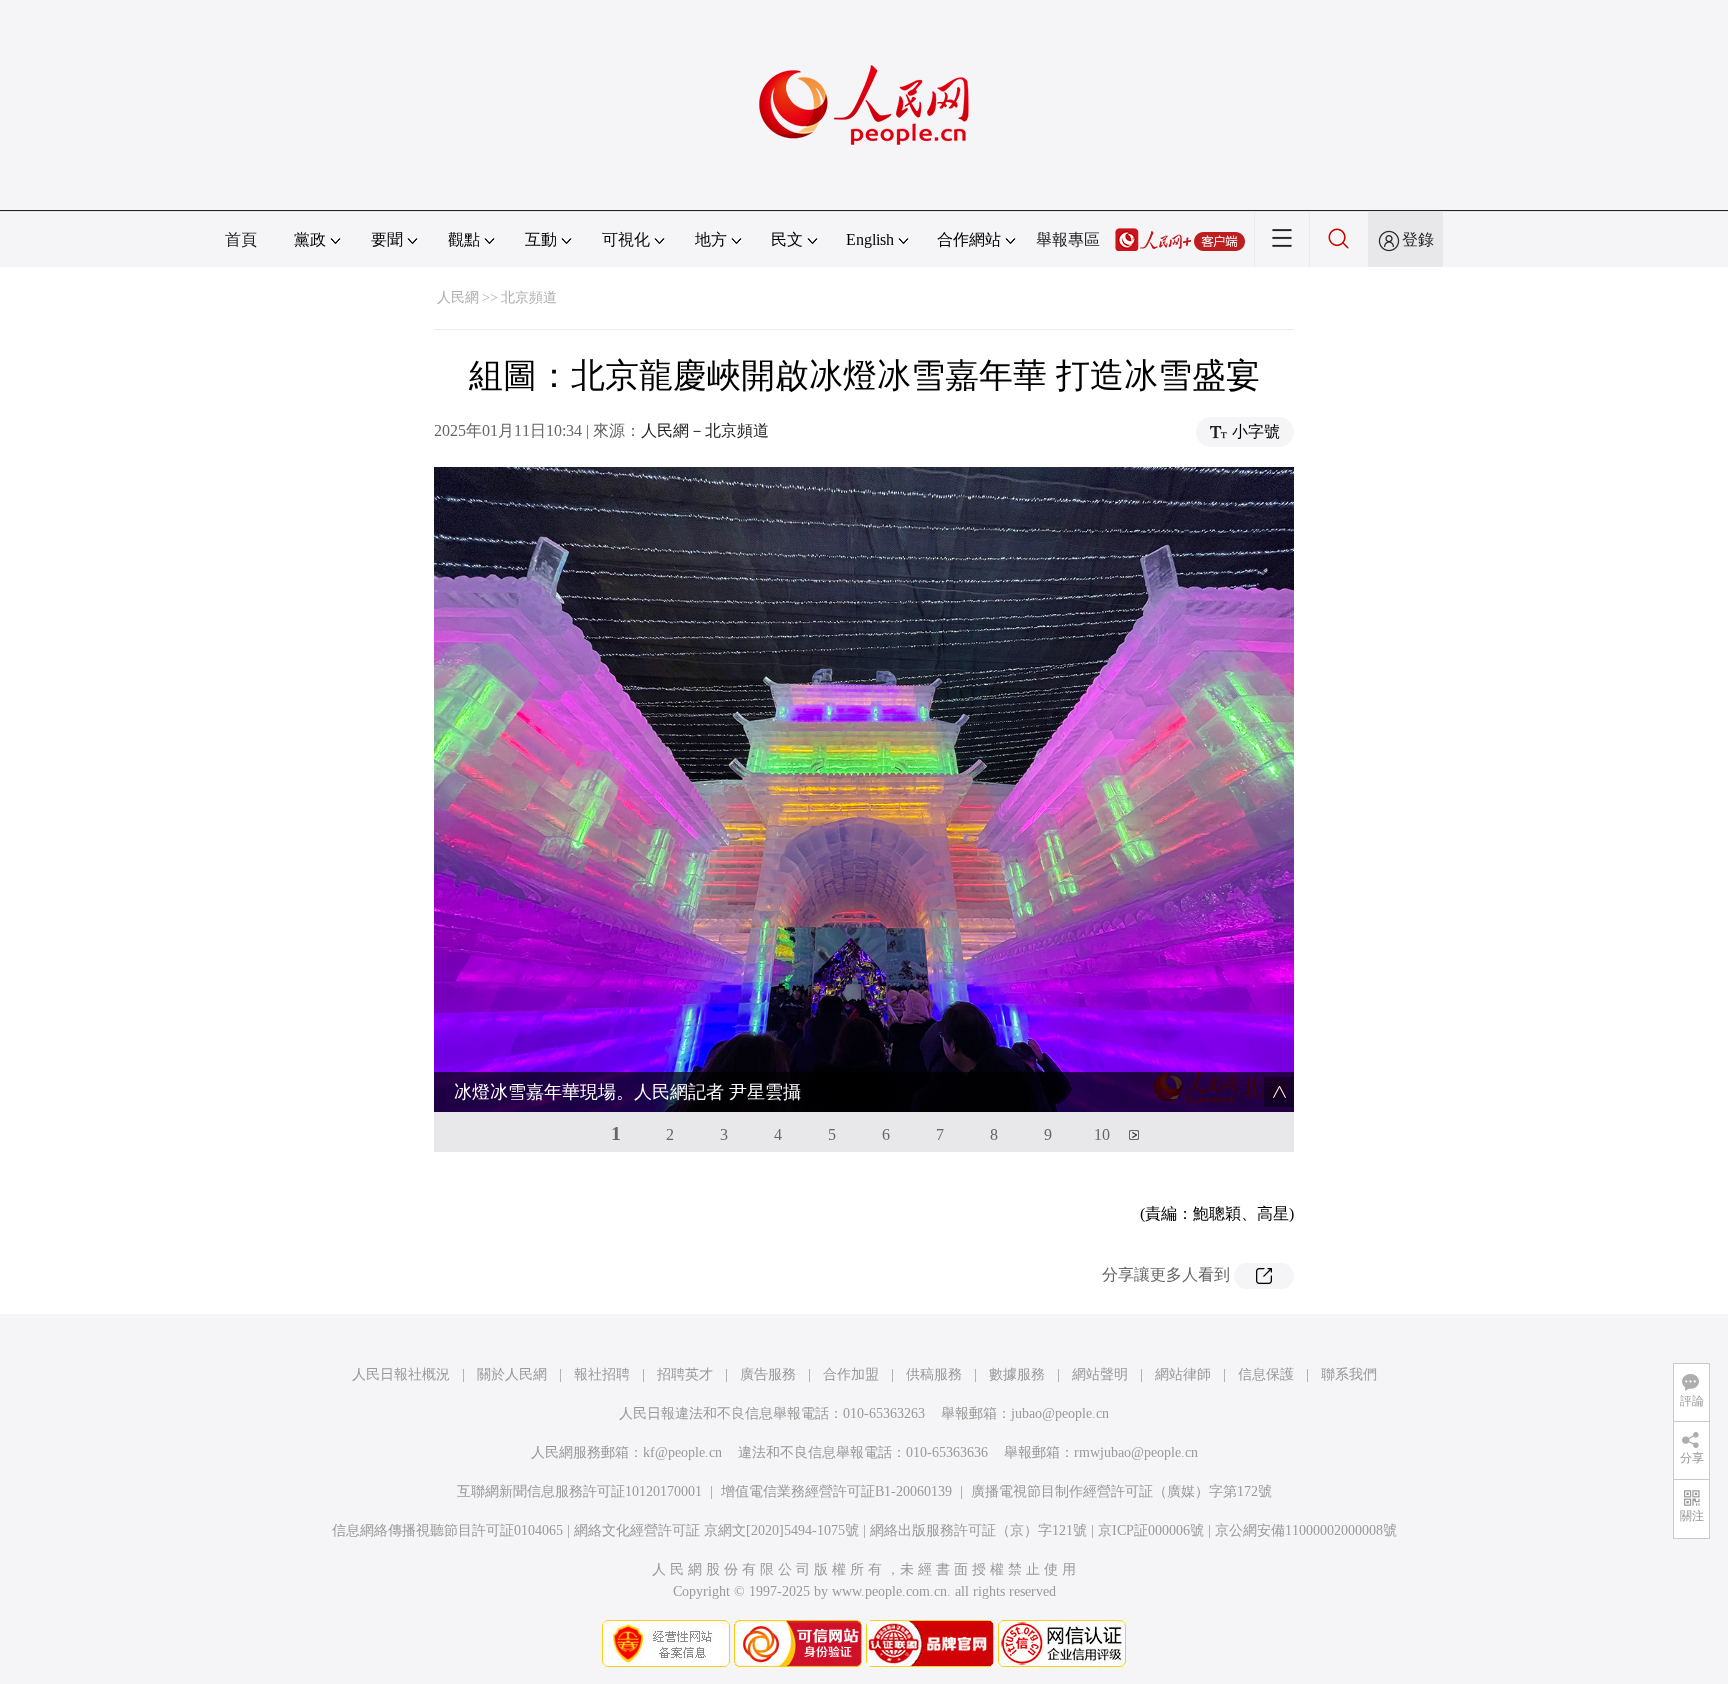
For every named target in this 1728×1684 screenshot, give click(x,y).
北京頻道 (529, 297)
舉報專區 (1068, 239)
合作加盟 (851, 1374)
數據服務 (1017, 1374)
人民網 (458, 297)
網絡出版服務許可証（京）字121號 (978, 1530)
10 (1102, 1134)
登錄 (1418, 239)
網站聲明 (1100, 1374)
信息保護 (1266, 1374)
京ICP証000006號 (1151, 1530)
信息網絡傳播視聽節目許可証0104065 (447, 1530)
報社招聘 (602, 1374)
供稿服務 (934, 1374)
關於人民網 (512, 1374)
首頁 (241, 239)
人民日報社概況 (401, 1374)
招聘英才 (685, 1374)
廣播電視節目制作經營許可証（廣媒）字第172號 (1121, 1491)
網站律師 (1183, 1374)
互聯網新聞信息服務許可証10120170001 (579, 1491)
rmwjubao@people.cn (1136, 1452)
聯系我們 (1349, 1374)
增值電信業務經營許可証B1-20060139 (836, 1491)
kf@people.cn (682, 1452)
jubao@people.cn (1060, 1413)
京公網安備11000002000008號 (1306, 1530)
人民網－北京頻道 (705, 430)
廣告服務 (768, 1374)
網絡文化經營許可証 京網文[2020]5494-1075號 (716, 1530)
